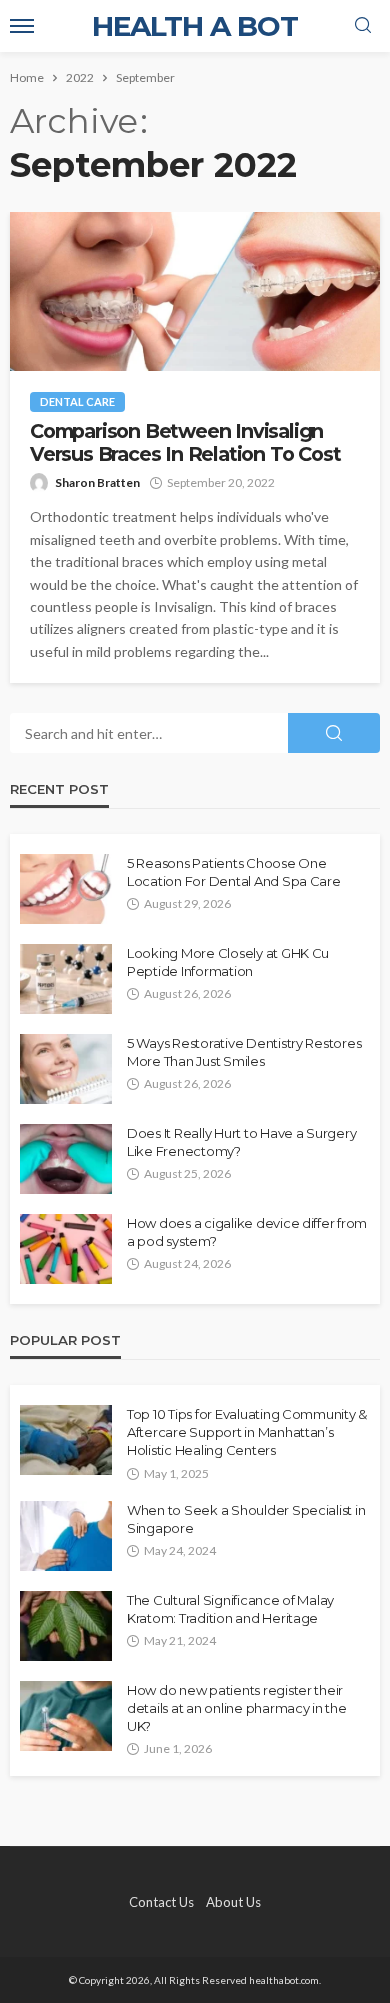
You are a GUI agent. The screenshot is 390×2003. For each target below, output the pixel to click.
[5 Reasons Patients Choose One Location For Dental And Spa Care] (66, 889)
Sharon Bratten (97, 482)
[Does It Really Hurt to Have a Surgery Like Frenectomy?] (66, 1159)
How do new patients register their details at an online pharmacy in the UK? (237, 1708)
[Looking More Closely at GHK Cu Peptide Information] (66, 979)
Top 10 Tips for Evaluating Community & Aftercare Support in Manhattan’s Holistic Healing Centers (247, 1432)
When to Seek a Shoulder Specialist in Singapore (246, 1519)
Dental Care (77, 401)
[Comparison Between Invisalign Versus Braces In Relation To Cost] (195, 291)
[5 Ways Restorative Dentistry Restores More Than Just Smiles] (66, 1069)
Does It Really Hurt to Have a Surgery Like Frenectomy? (241, 1142)
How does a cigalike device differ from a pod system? (247, 1232)
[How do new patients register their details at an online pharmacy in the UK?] (66, 1716)
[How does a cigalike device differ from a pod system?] (66, 1249)
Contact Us (161, 1902)
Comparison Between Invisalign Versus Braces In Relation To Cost (185, 443)
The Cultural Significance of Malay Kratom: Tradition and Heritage (230, 1609)
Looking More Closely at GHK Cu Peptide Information (228, 962)
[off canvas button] (22, 26)
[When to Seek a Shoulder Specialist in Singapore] (66, 1536)
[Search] (363, 26)
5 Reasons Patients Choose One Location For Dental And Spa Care (234, 872)
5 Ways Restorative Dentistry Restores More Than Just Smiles (244, 1052)
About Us (233, 1902)
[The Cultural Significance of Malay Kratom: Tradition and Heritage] (66, 1626)
